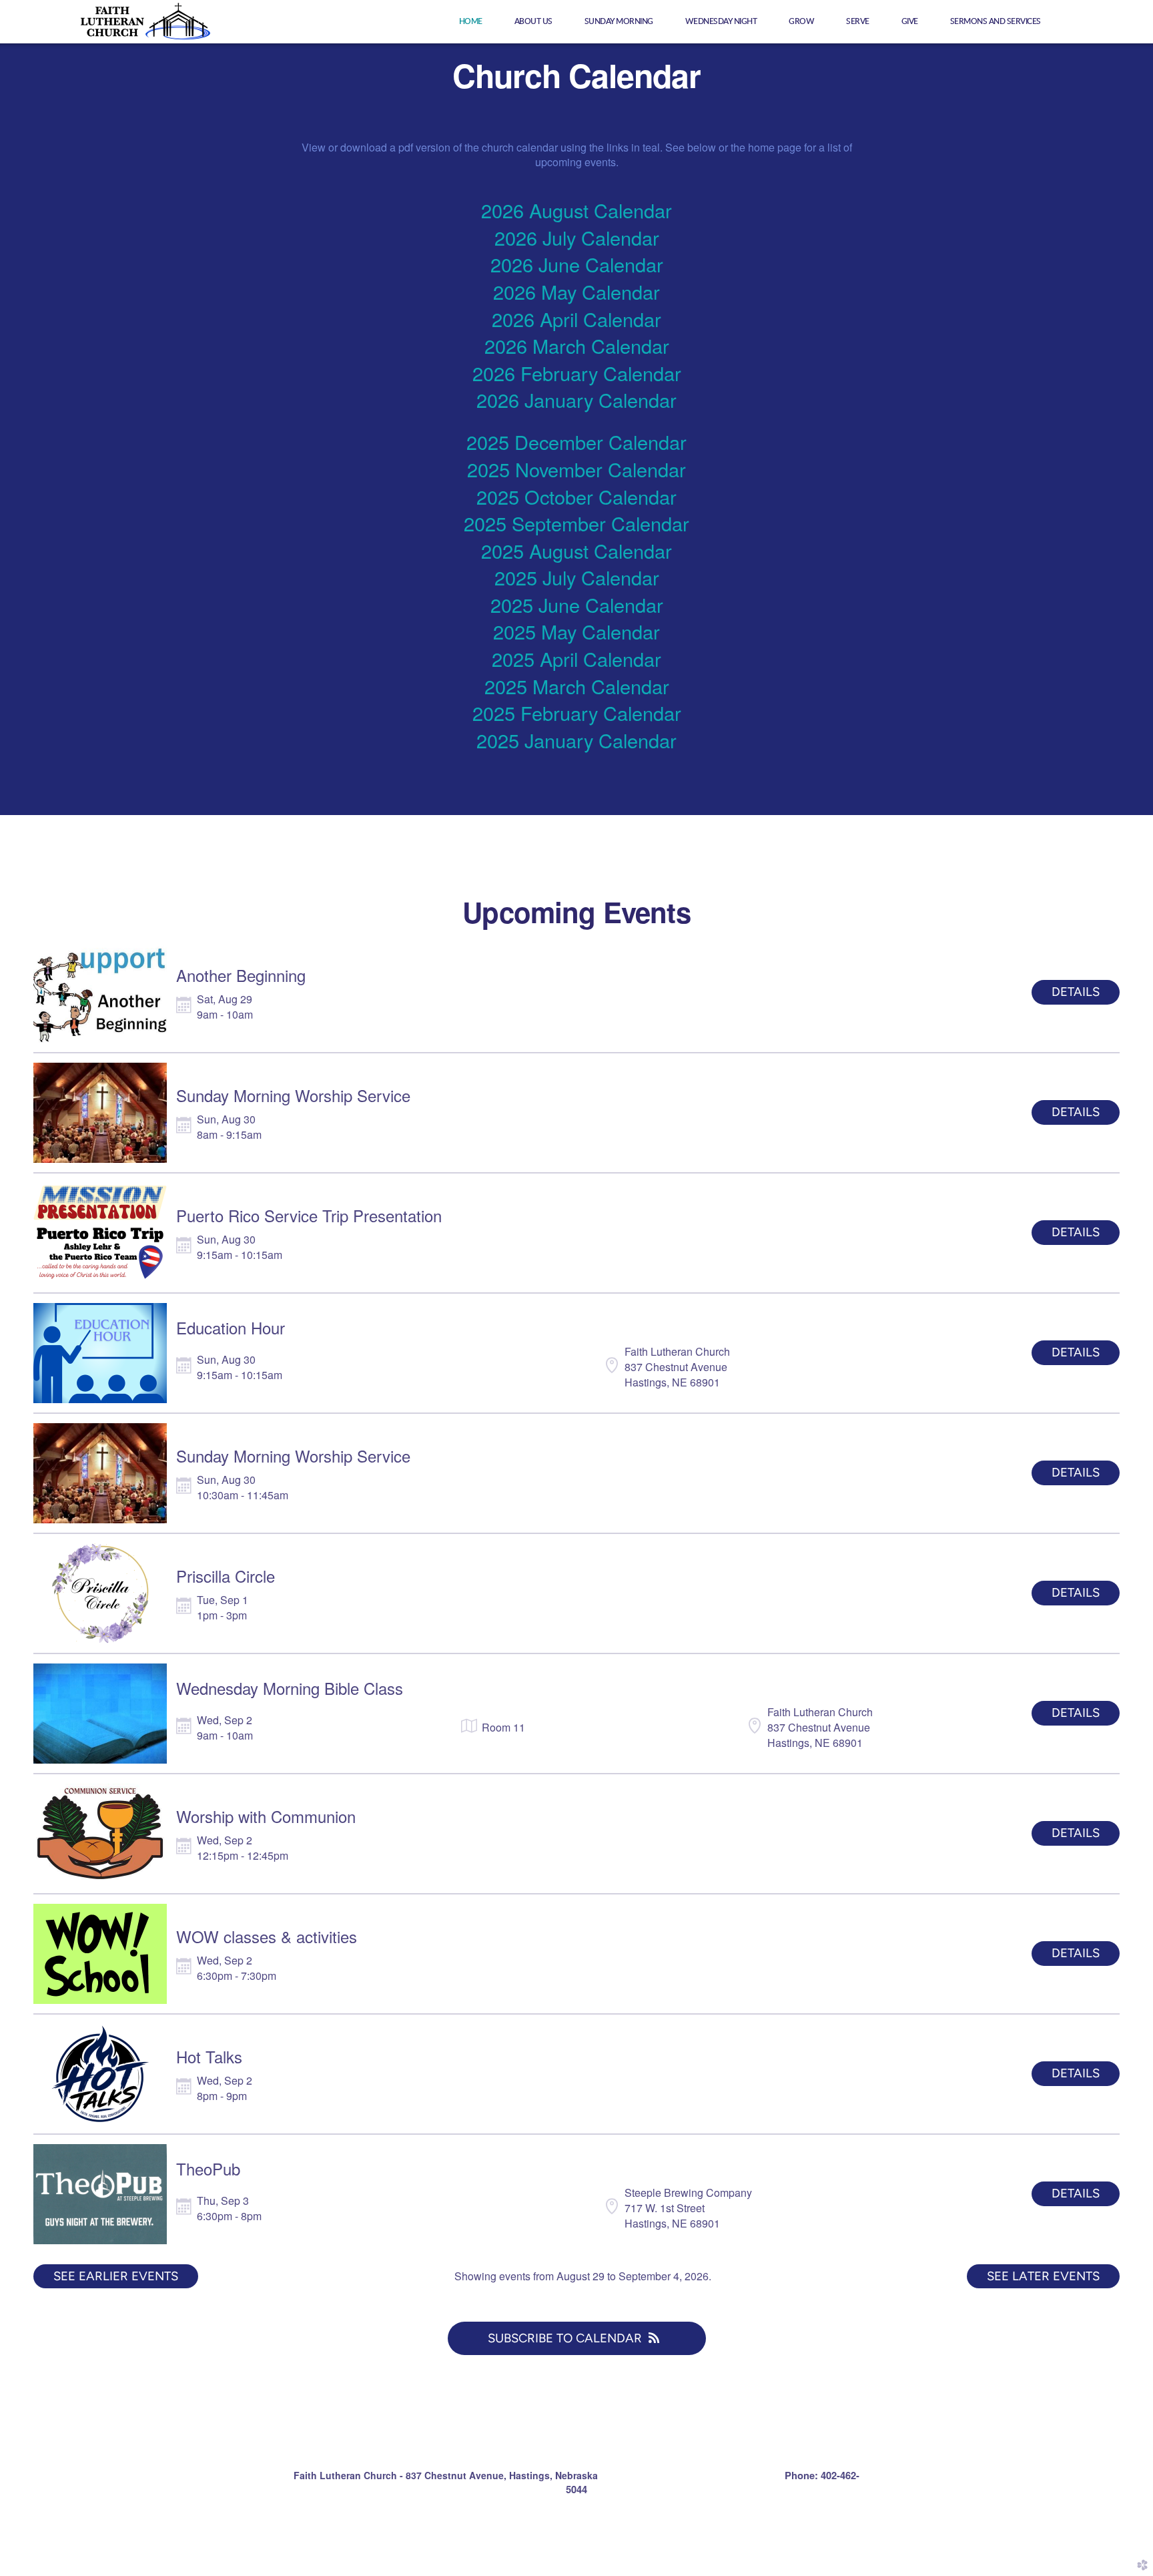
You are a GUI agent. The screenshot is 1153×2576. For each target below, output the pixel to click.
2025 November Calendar (576, 469)
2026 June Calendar (577, 264)
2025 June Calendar (577, 604)
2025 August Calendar (576, 550)
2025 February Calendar (577, 713)
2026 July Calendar (577, 237)
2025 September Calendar (576, 523)
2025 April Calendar (576, 659)
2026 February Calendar (577, 373)
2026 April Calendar (576, 319)
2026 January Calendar (576, 400)
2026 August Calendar (576, 210)
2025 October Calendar (576, 496)
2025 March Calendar (577, 686)
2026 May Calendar (576, 291)
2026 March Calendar (577, 345)
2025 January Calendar (576, 740)
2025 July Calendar (577, 577)
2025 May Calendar (576, 631)
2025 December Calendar (576, 442)
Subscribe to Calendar (565, 2338)
